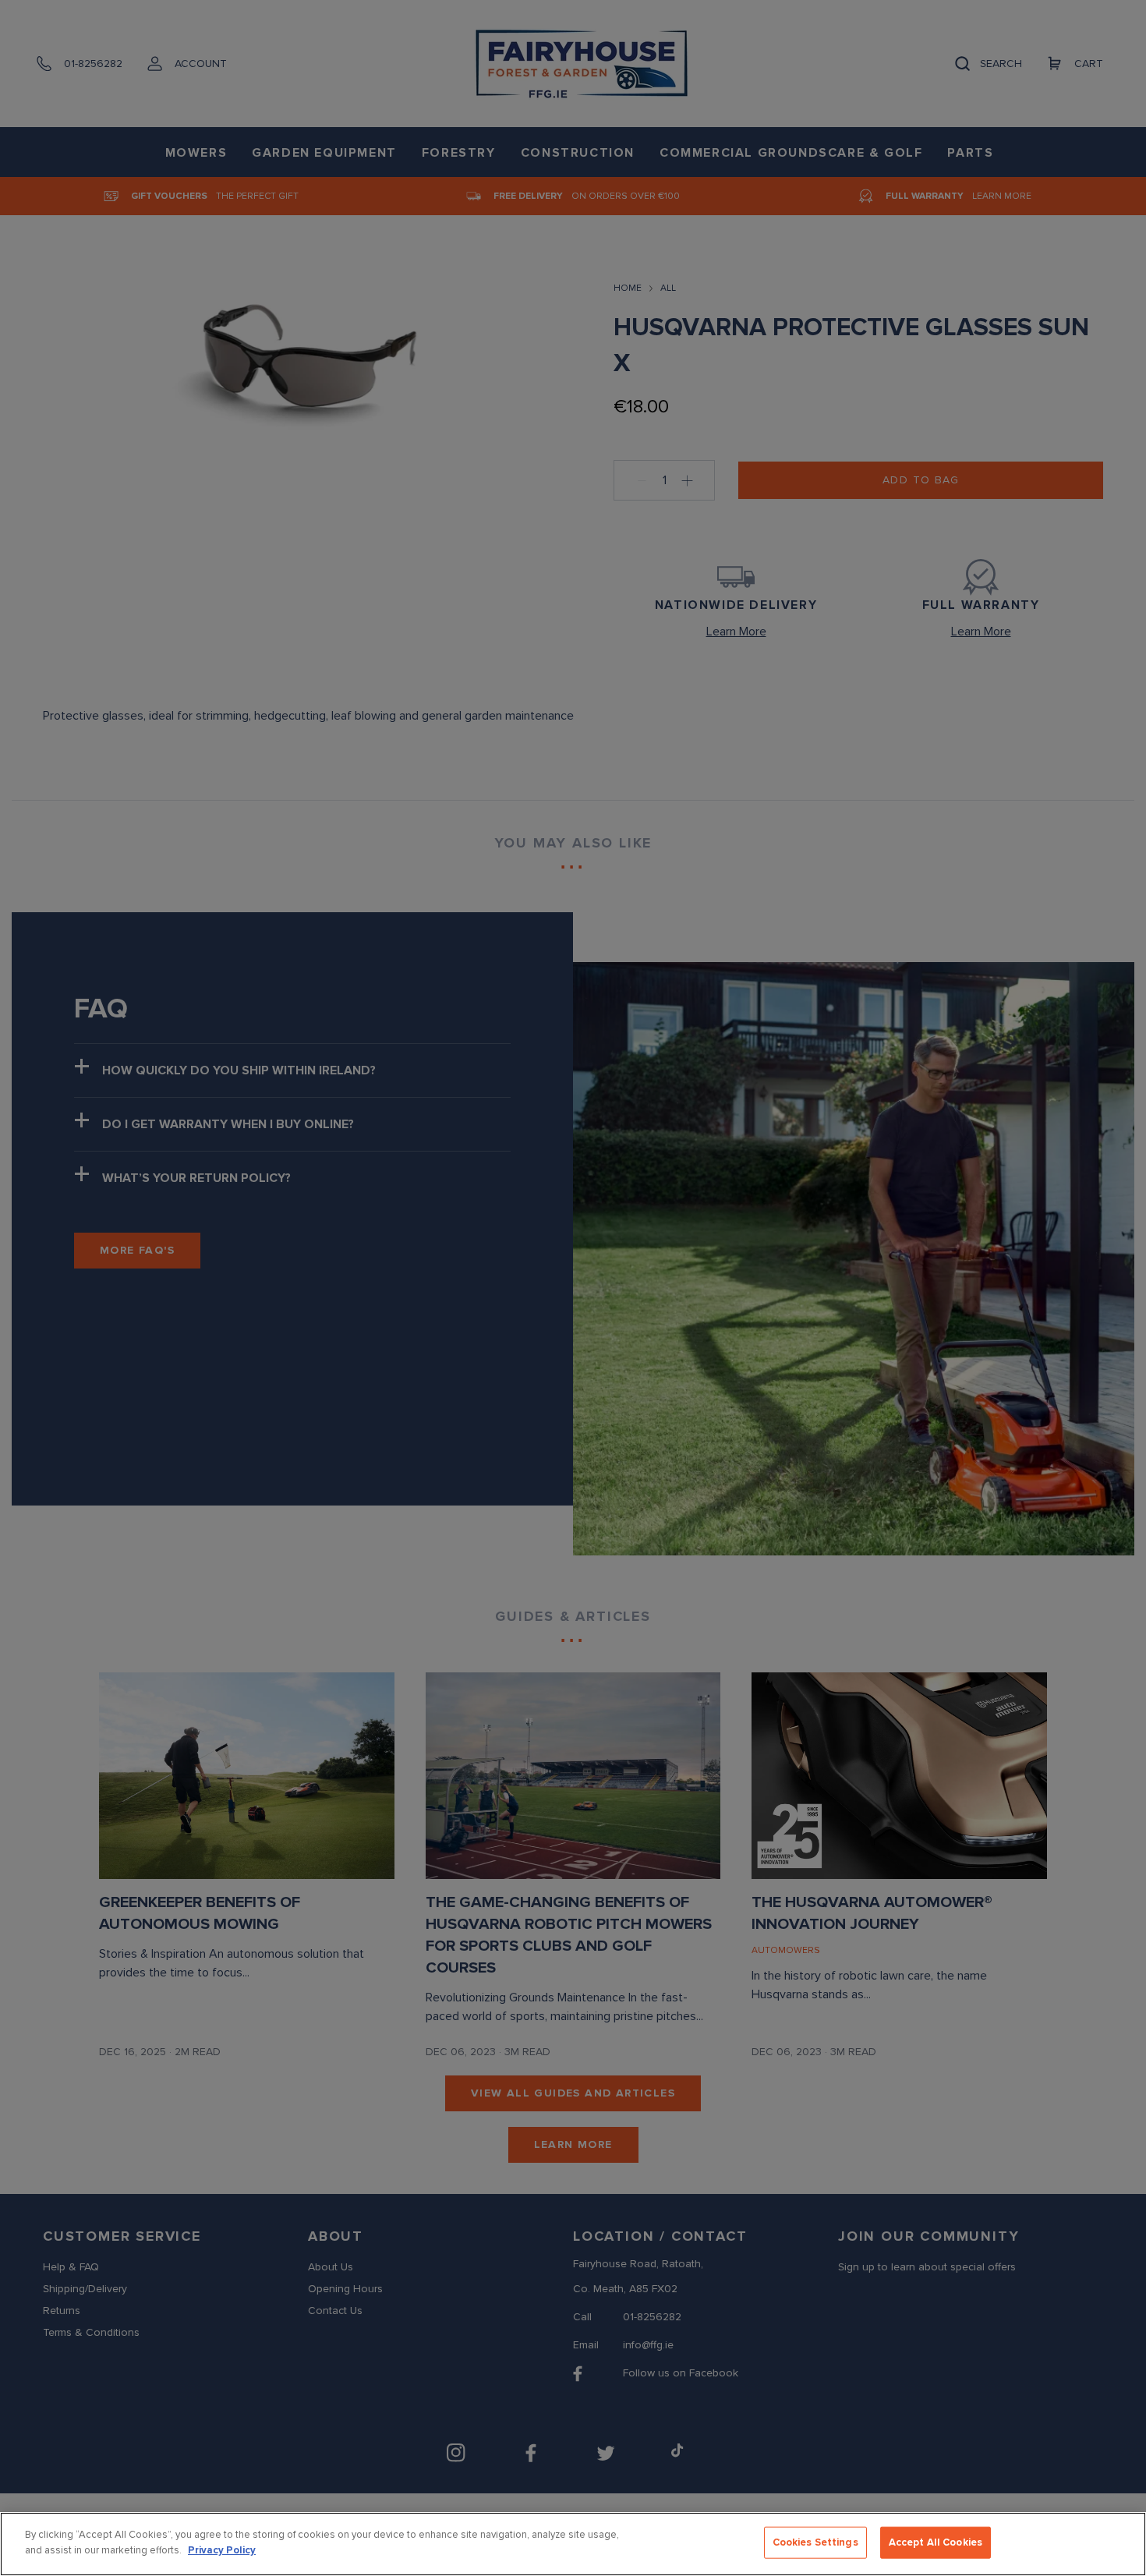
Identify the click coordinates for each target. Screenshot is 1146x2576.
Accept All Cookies (936, 2542)
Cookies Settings (815, 2542)
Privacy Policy (222, 2549)
